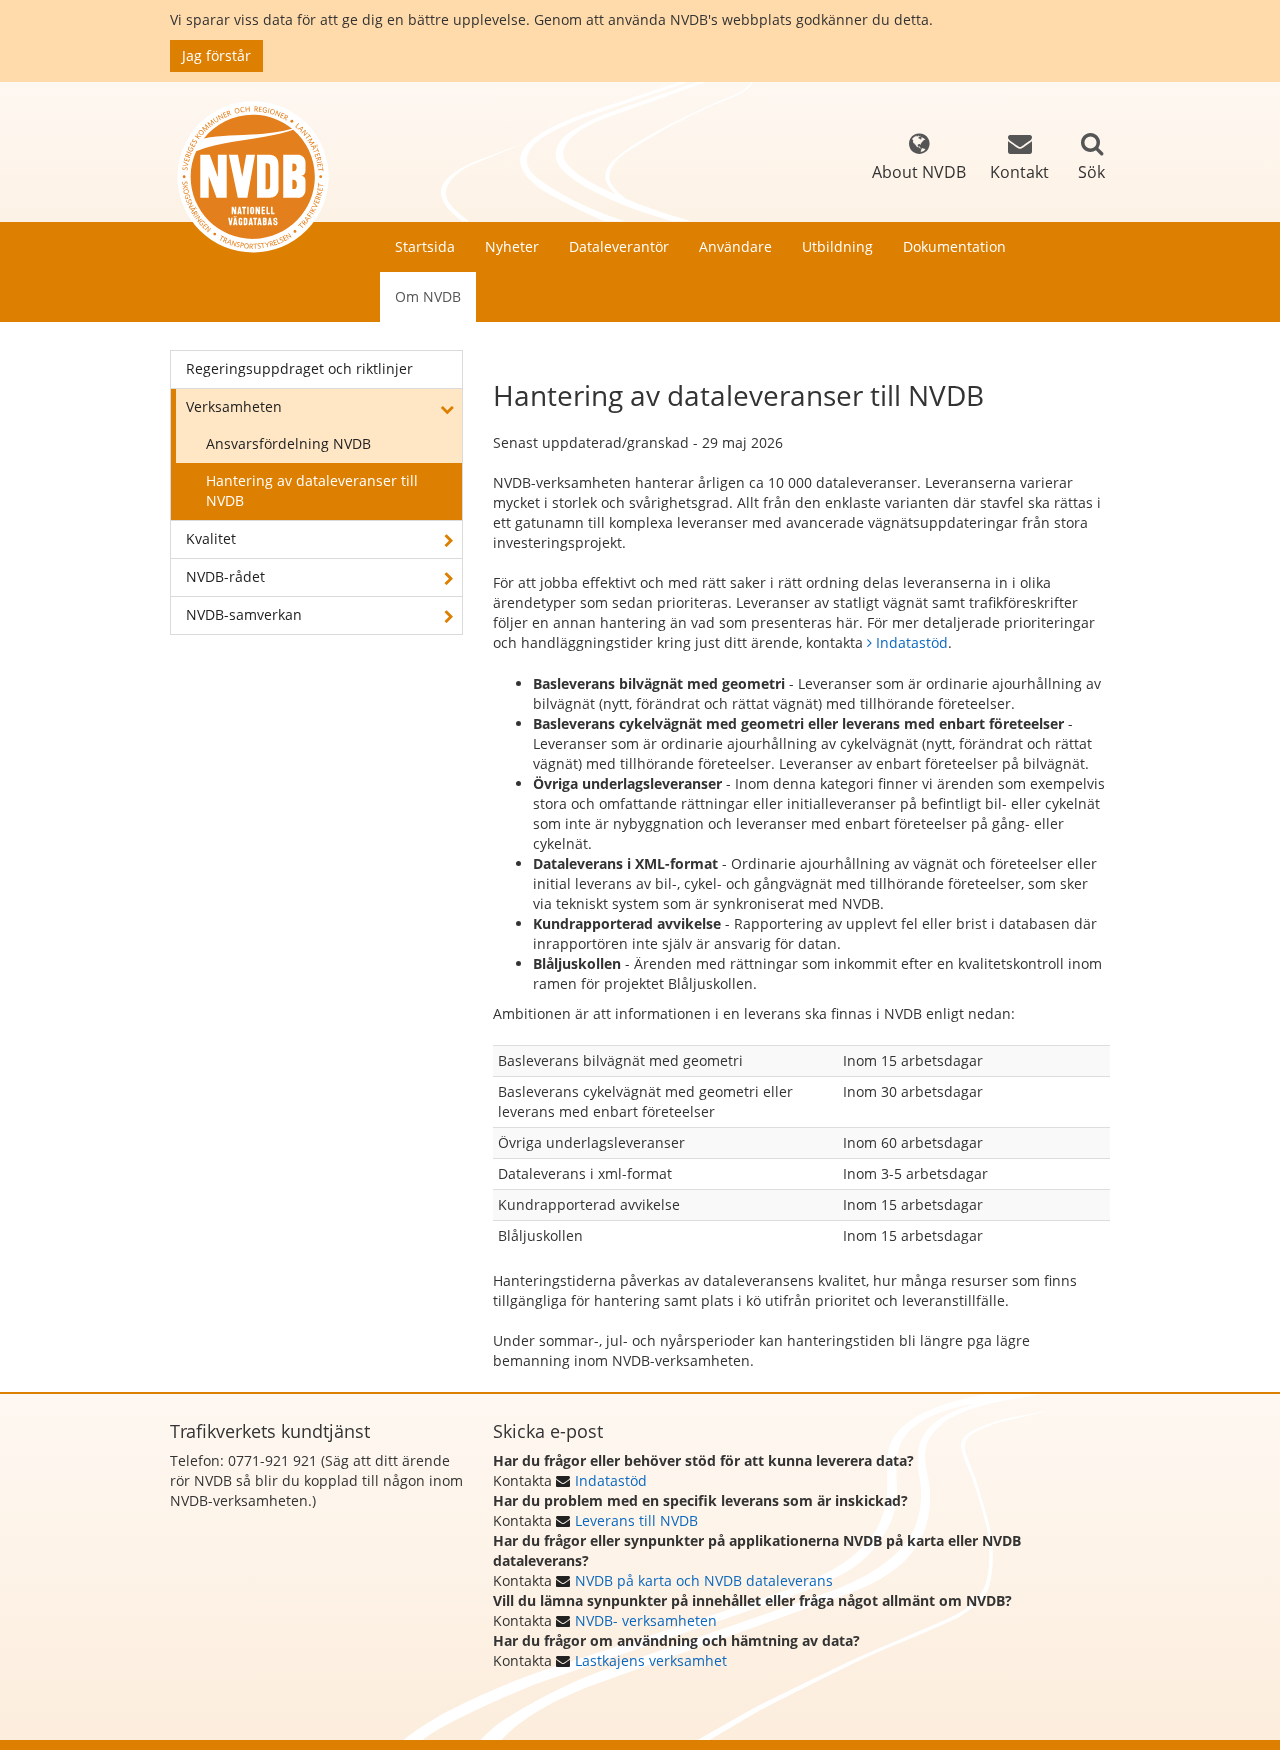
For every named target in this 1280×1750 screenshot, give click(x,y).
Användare (735, 246)
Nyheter (512, 246)
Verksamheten (234, 406)
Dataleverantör (619, 246)
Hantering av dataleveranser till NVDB (312, 490)
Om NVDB (428, 296)
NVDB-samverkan (244, 614)
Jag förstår (216, 55)
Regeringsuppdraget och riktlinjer (299, 368)
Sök (1091, 172)
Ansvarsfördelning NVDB (288, 443)
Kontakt (1019, 172)
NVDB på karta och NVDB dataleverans (704, 1580)
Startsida (425, 246)
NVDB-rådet (225, 576)
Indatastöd (912, 642)
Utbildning (837, 246)
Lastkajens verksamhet (651, 1660)
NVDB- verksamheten (646, 1620)
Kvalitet (211, 538)
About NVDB (919, 172)
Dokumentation (954, 246)
